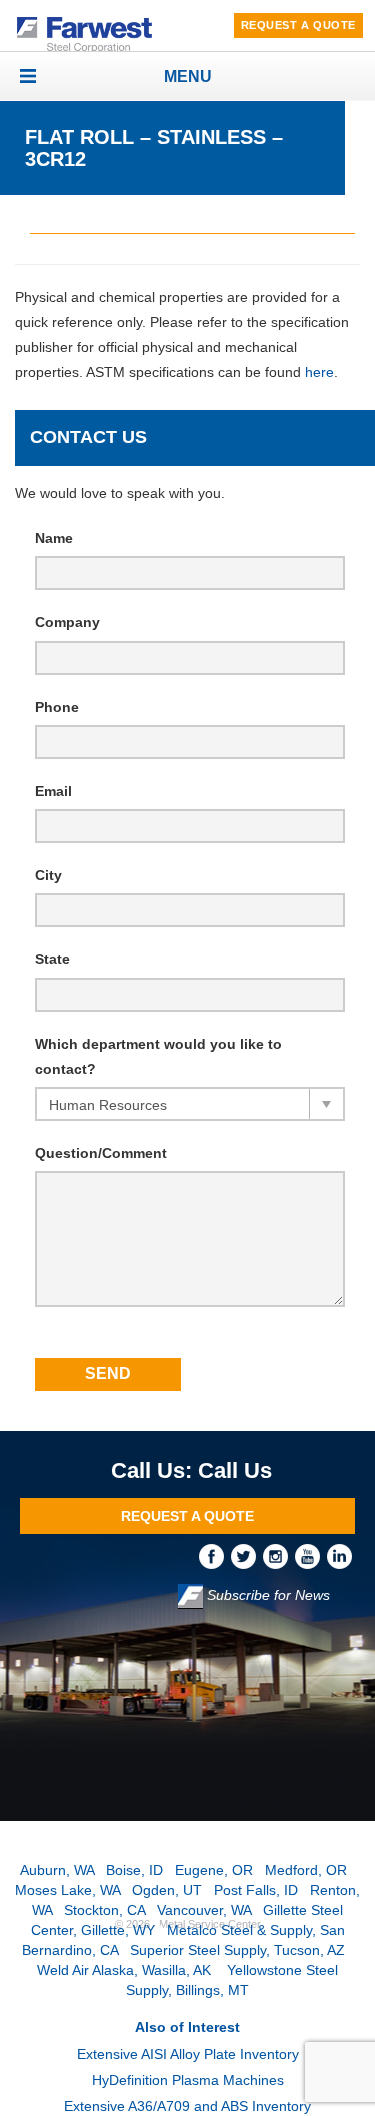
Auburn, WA (57, 1870)
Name (54, 538)
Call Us (235, 1470)
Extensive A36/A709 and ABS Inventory (187, 2106)
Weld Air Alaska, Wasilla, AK (126, 1970)
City (48, 875)
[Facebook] (215, 1556)
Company (67, 622)
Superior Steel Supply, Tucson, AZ (237, 1950)
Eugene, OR (214, 1870)
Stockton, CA (104, 1910)
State (52, 959)
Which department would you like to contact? (158, 1056)
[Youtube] (311, 1556)
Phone (57, 707)
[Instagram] (279, 1556)
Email (53, 791)
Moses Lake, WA (67, 1890)
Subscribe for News (266, 1596)
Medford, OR (306, 1870)
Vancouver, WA (204, 1910)
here (319, 372)
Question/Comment (101, 1153)
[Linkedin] (341, 1556)
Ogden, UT (167, 1890)
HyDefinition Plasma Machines (188, 2080)
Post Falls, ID (256, 1890)
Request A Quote (298, 25)
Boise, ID (134, 1870)
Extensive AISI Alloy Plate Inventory (188, 2054)
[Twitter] (247, 1556)
